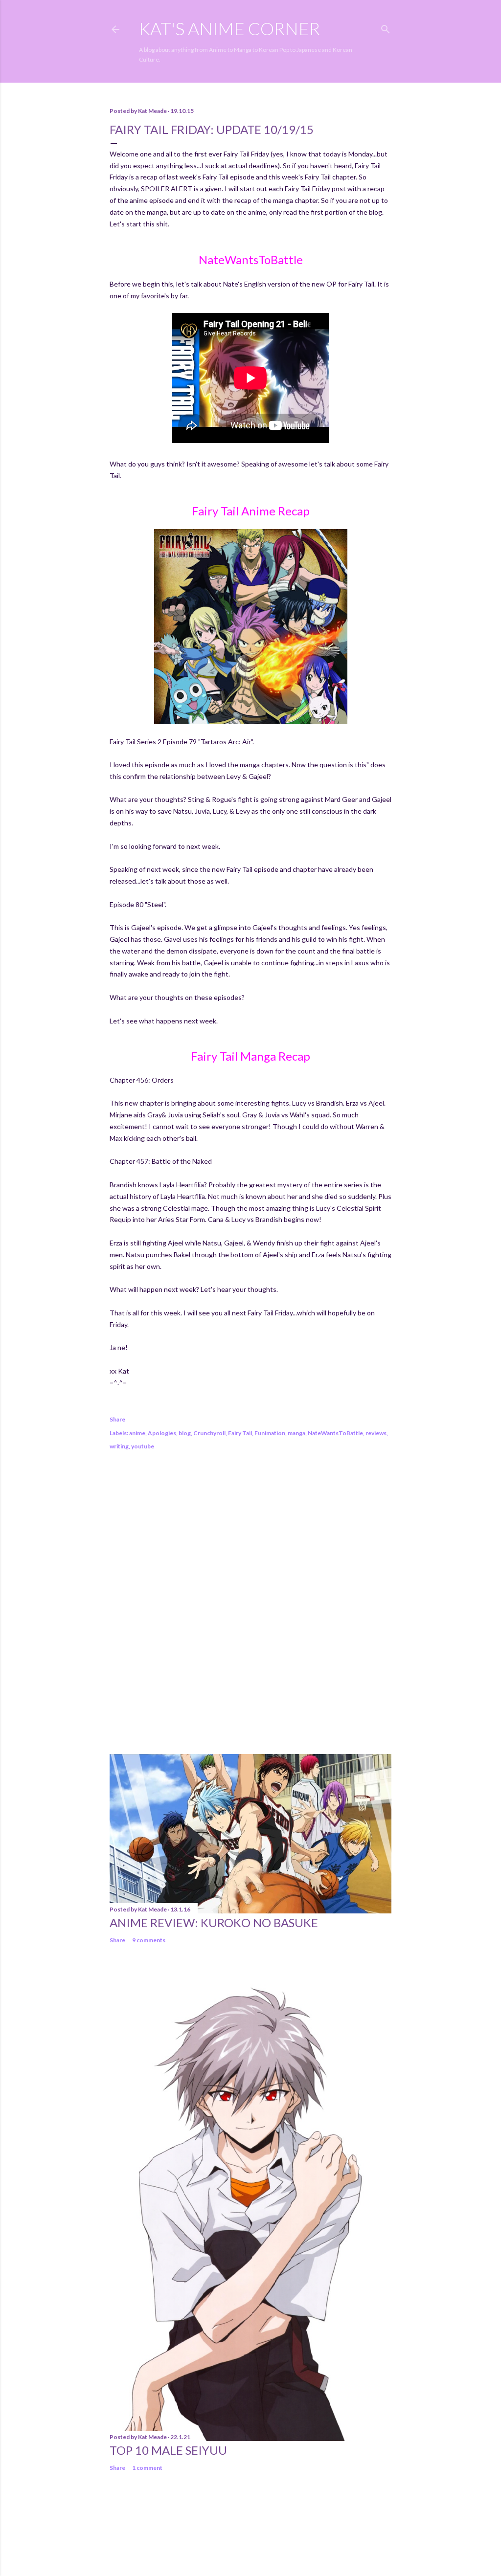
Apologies (162, 1433)
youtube (143, 1446)
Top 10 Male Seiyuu (168, 2450)
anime (137, 1433)
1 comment (147, 2468)
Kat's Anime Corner (229, 28)
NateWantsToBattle (335, 1433)
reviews (376, 1433)
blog (185, 1433)
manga (296, 1433)
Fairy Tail (240, 1433)
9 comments (149, 1940)
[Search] (386, 27)
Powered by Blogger (259, 2529)
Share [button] (117, 1419)
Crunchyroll (209, 1433)
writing (119, 1446)
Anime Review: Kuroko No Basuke (214, 1922)
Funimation (270, 1433)
